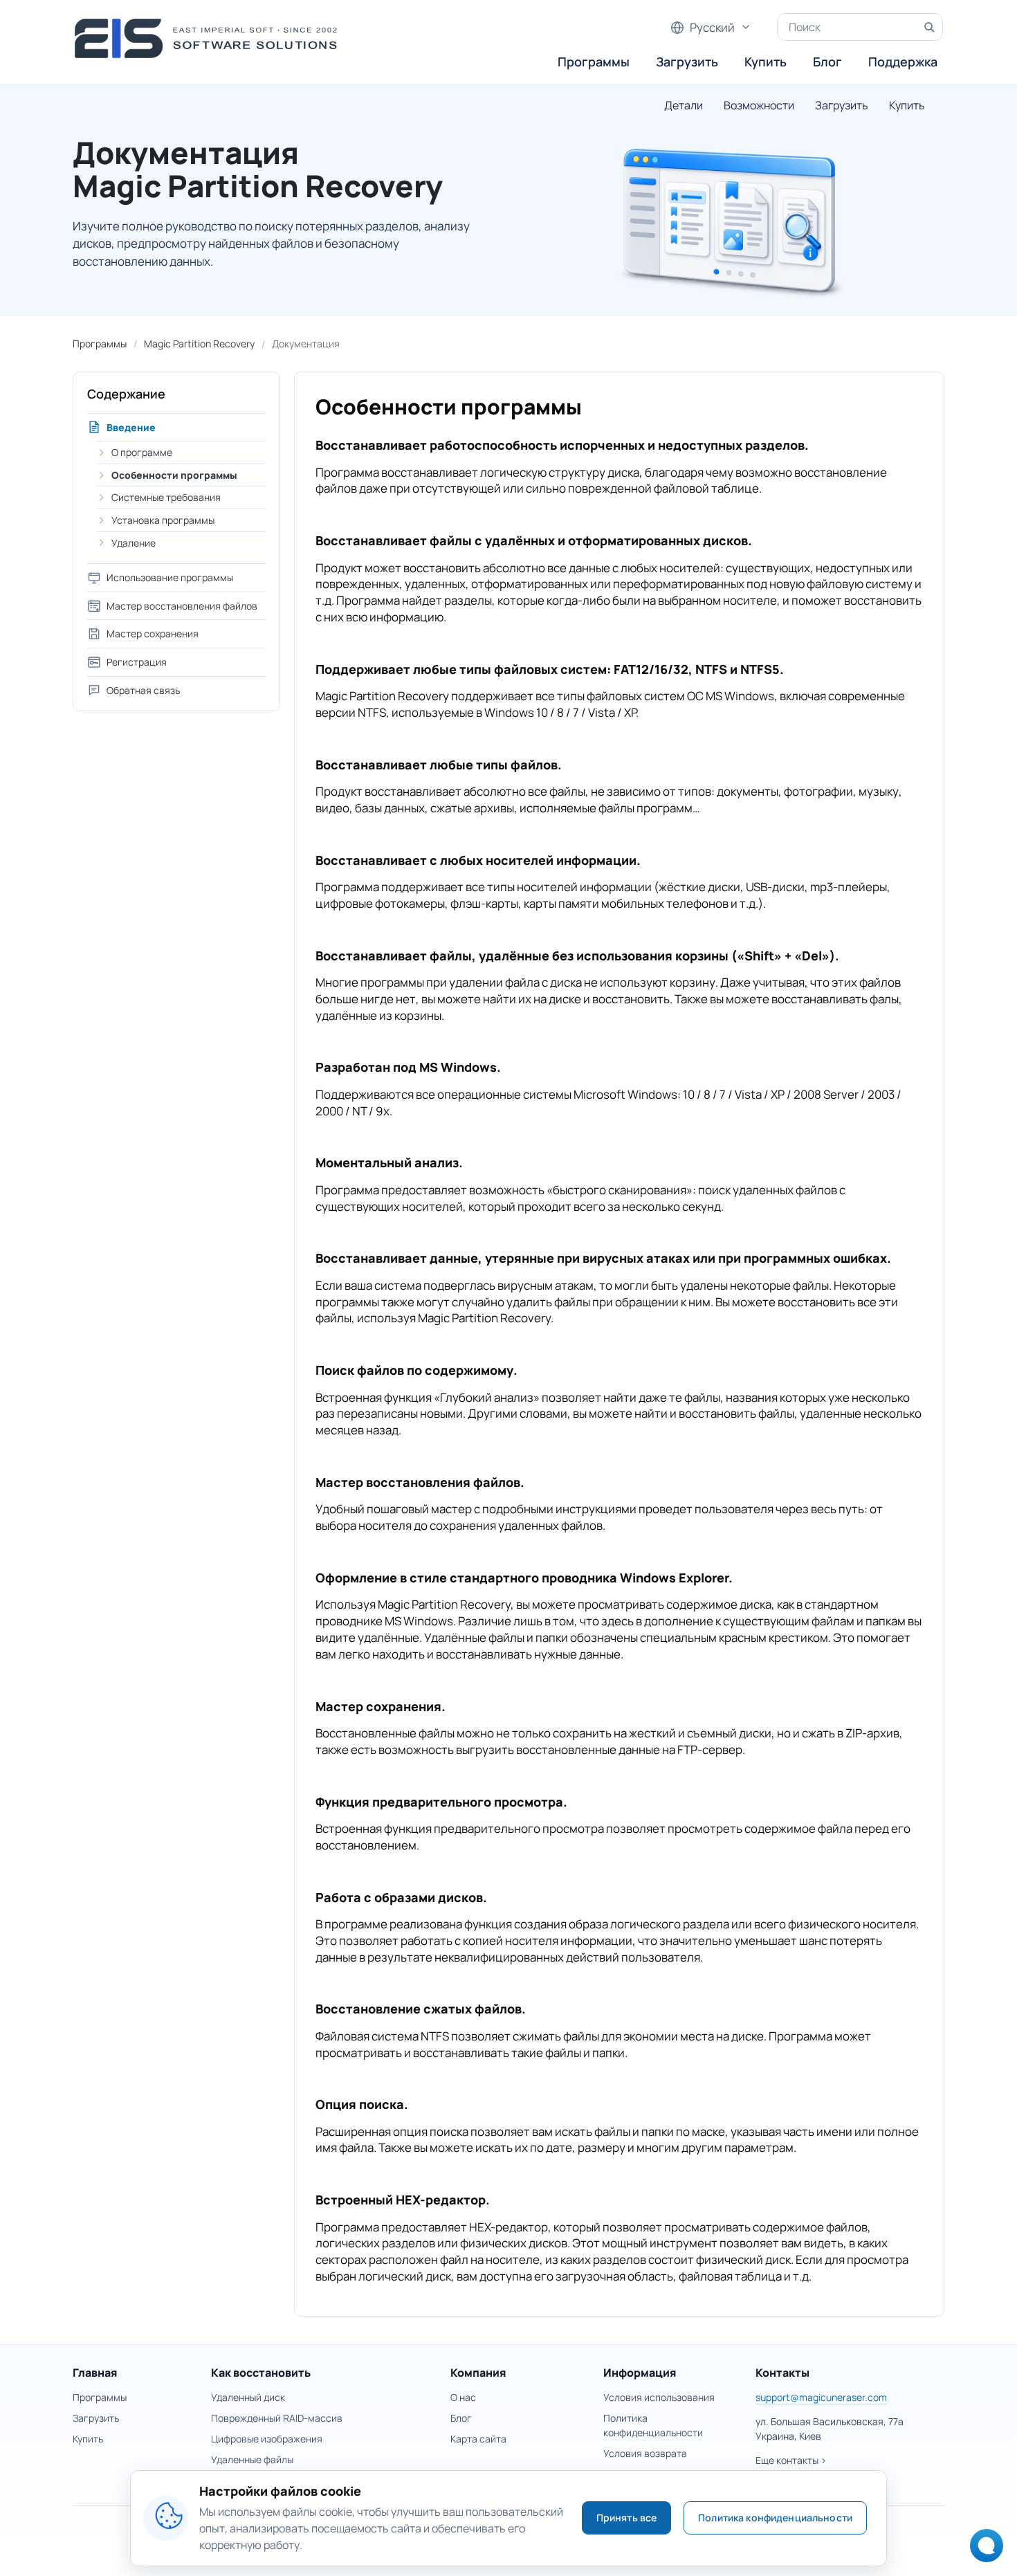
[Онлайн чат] (983, 2550)
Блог (827, 62)
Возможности (759, 105)
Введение (131, 427)
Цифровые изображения (267, 2439)
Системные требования (166, 497)
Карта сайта (478, 2439)
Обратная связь (143, 690)
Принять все (627, 2518)
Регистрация (137, 662)
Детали (684, 105)
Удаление (134, 543)
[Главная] (210, 38)
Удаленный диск (248, 2397)
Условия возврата (645, 2453)
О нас (463, 2397)
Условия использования (659, 2397)
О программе (142, 452)
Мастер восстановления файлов (182, 606)
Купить (766, 62)
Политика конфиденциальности (775, 2518)
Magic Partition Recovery (199, 344)
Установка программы (163, 520)
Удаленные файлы (252, 2459)
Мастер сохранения (153, 633)
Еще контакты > (791, 2460)
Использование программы (170, 577)
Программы (594, 62)
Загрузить (687, 62)
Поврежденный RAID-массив (277, 2418)
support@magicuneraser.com (821, 2397)
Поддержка (903, 62)
